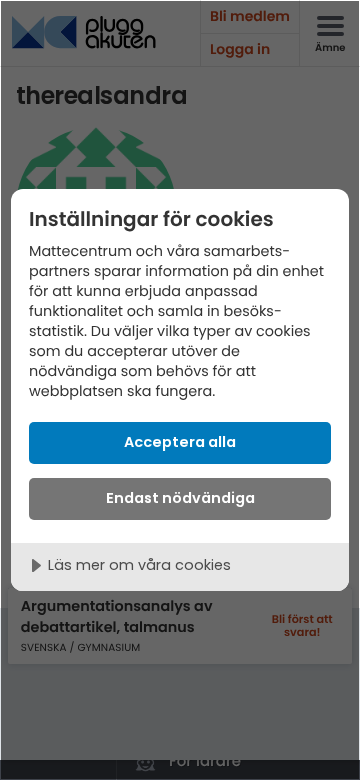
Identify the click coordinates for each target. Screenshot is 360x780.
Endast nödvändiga (180, 498)
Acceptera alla (180, 442)
